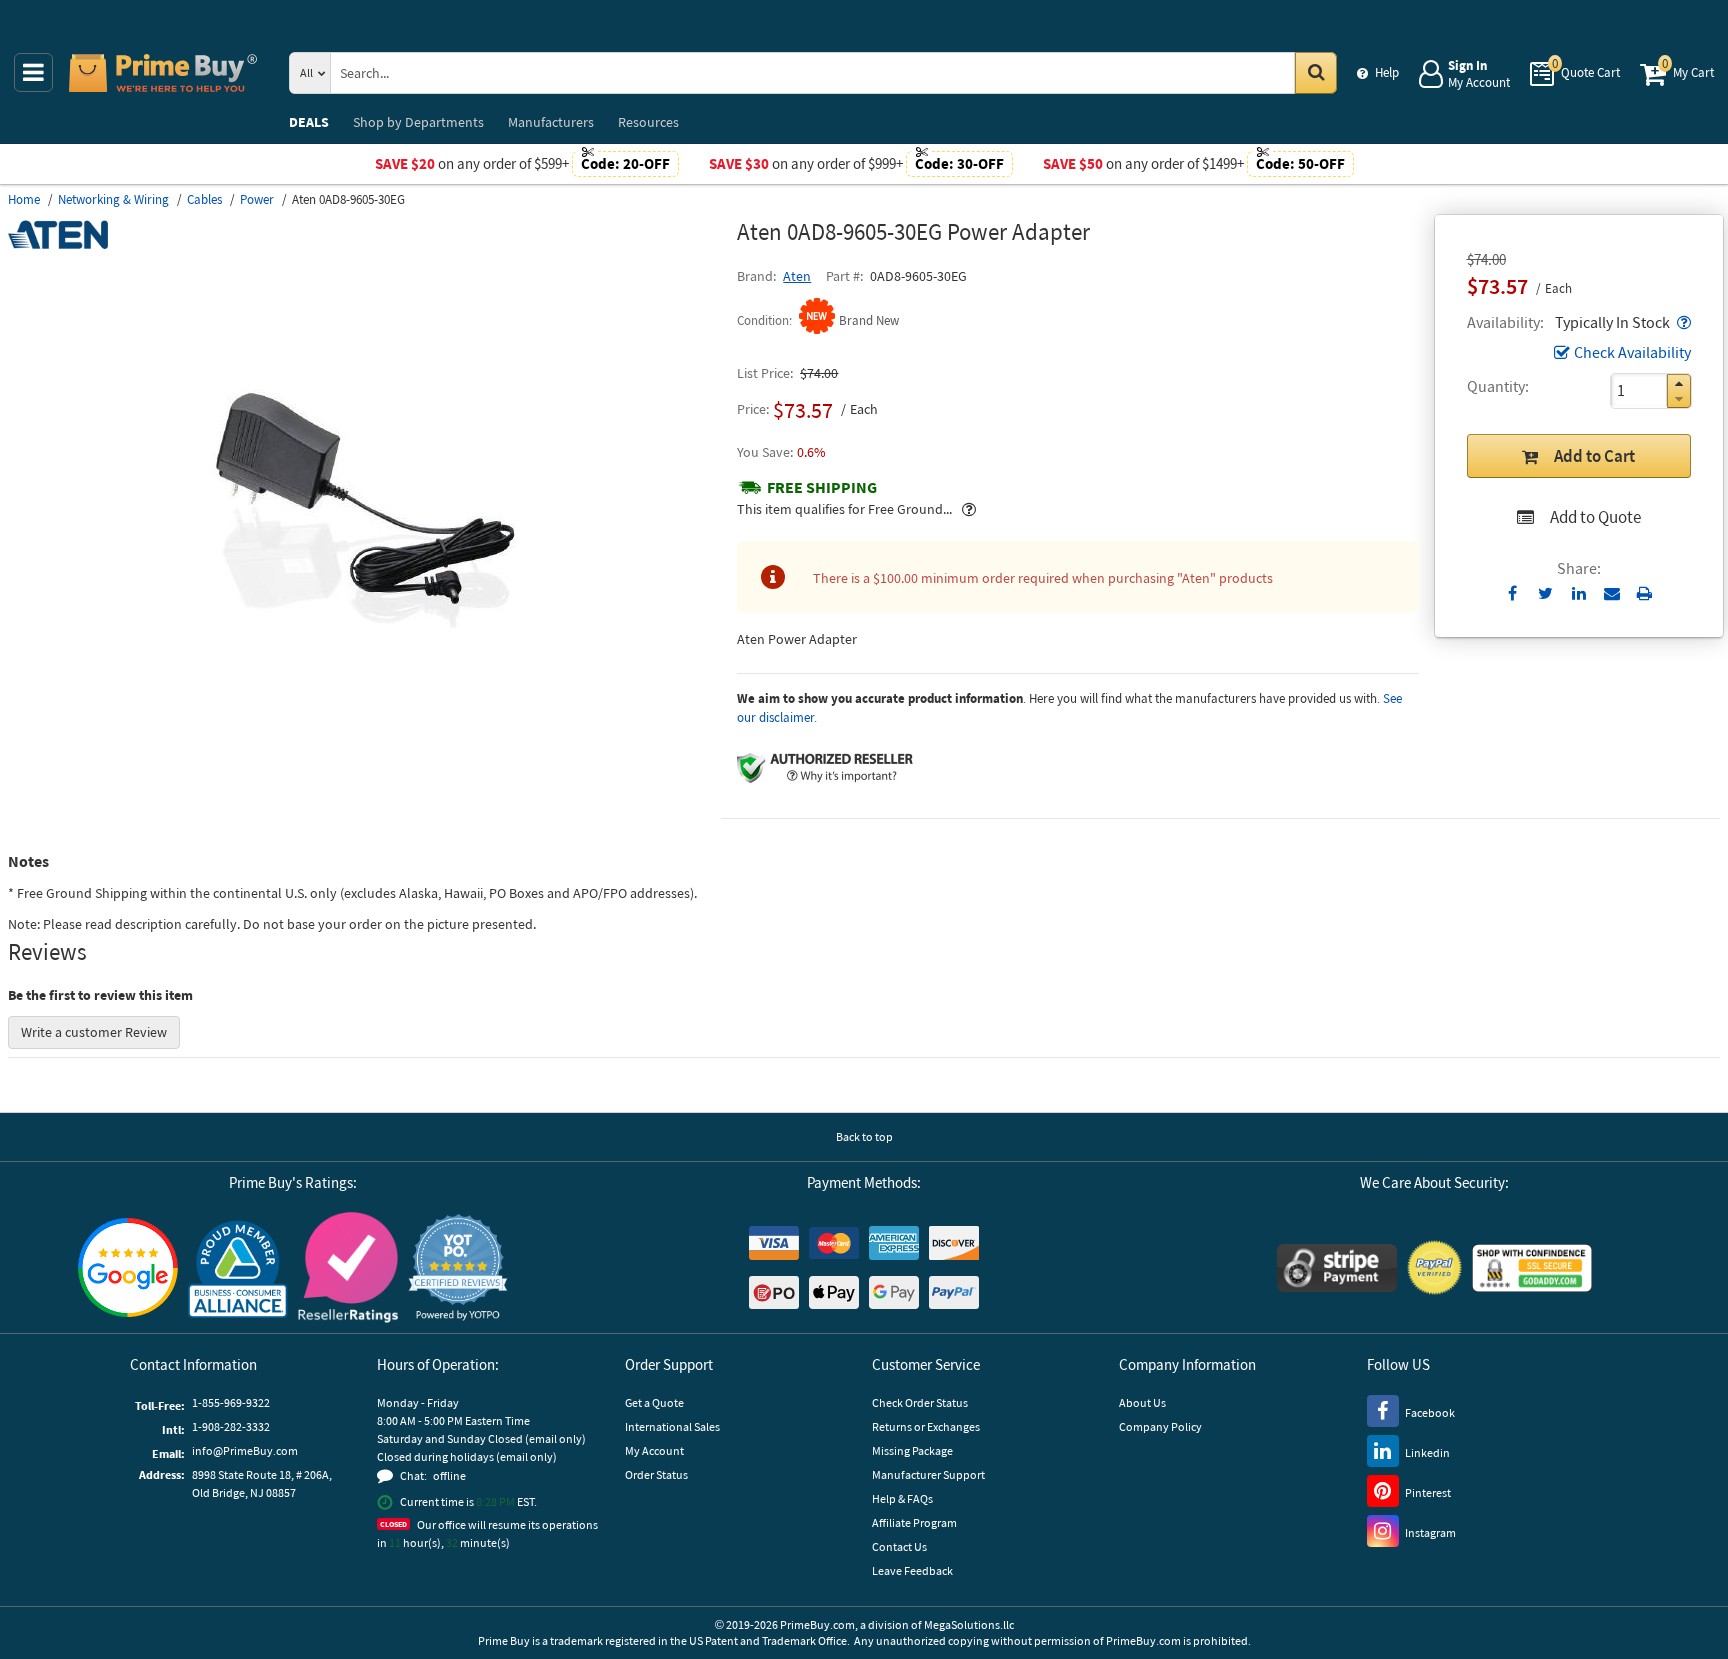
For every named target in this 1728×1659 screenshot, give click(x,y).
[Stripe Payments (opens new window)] (1337, 1268)
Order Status (656, 1474)
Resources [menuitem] (648, 122)
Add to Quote (1595, 517)
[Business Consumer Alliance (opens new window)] (238, 1268)
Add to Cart (1594, 456)
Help (1387, 72)
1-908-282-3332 (231, 1426)
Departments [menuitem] (418, 122)
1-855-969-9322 (231, 1402)
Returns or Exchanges (926, 1426)
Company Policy (1160, 1426)
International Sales (672, 1426)
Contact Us (899, 1546)
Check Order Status (920, 1402)
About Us (1142, 1402)
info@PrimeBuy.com (245, 1450)
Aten (797, 276)
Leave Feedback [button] (912, 1570)
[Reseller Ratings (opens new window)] (348, 1268)
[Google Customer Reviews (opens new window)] (128, 1267)
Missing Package (912, 1450)
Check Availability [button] (1632, 352)
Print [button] (1644, 593)
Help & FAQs (902, 1498)
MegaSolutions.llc (969, 1624)
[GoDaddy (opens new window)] (1532, 1268)
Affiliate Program (914, 1522)
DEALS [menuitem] (309, 122)
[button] (1682, 322)
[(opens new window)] (365, 755)
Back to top (864, 1136)
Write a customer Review (94, 1032)
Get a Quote (654, 1402)
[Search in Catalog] (1316, 73)
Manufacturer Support (928, 1474)
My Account (654, 1450)
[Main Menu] (33, 72)
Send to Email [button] (1611, 594)
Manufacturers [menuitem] (551, 122)
